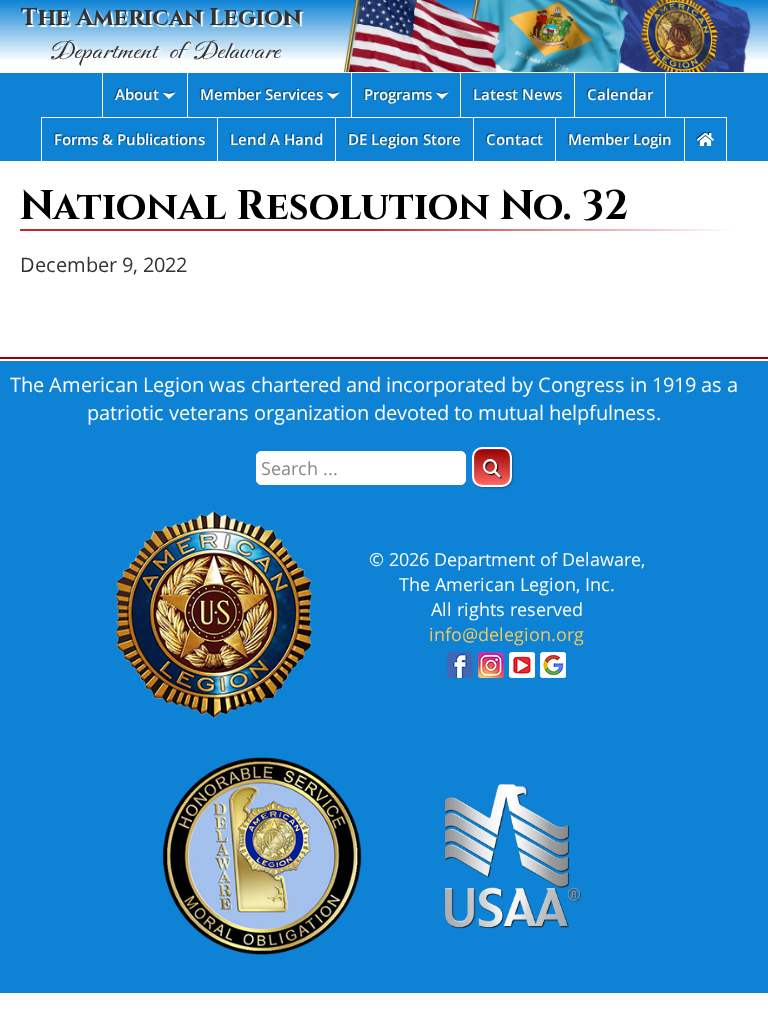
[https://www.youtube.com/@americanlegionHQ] (522, 670)
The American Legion (161, 34)
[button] (492, 467)
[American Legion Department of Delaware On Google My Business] (553, 670)
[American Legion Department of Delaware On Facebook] (460, 670)
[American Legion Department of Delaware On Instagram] (491, 670)
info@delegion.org (506, 634)
